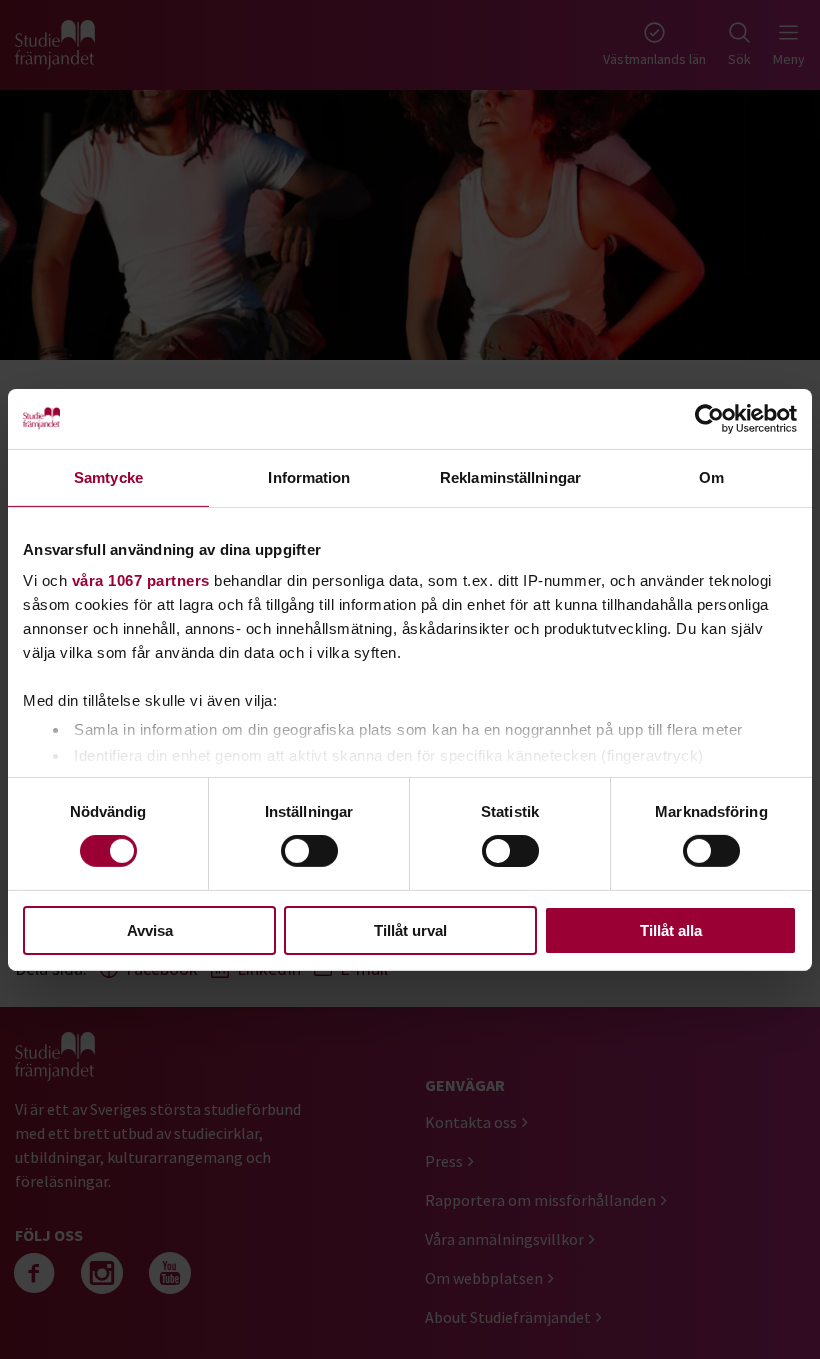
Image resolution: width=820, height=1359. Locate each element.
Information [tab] (309, 476)
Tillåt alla (671, 930)
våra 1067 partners (141, 580)
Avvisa (150, 930)
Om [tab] (711, 476)
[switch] (309, 851)
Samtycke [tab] (108, 476)
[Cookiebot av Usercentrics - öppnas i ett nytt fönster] (709, 418)
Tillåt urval (410, 930)
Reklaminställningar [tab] (510, 476)
